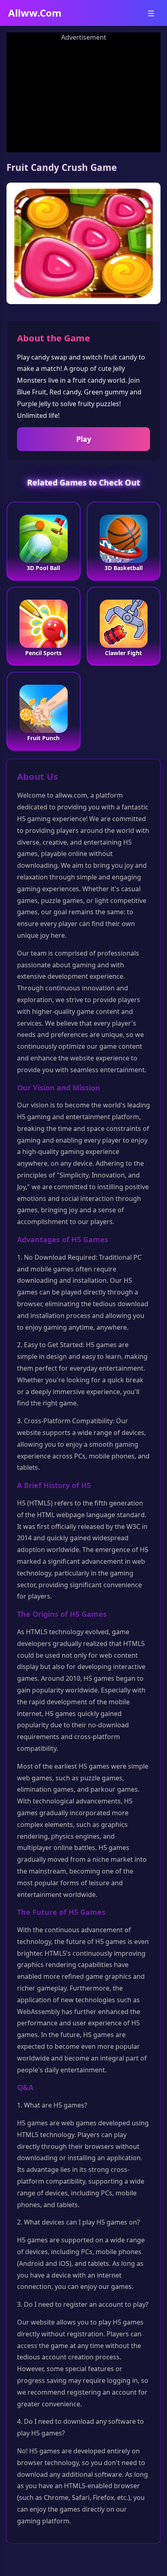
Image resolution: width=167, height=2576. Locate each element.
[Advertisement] (83, 94)
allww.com (35, 13)
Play (84, 439)
